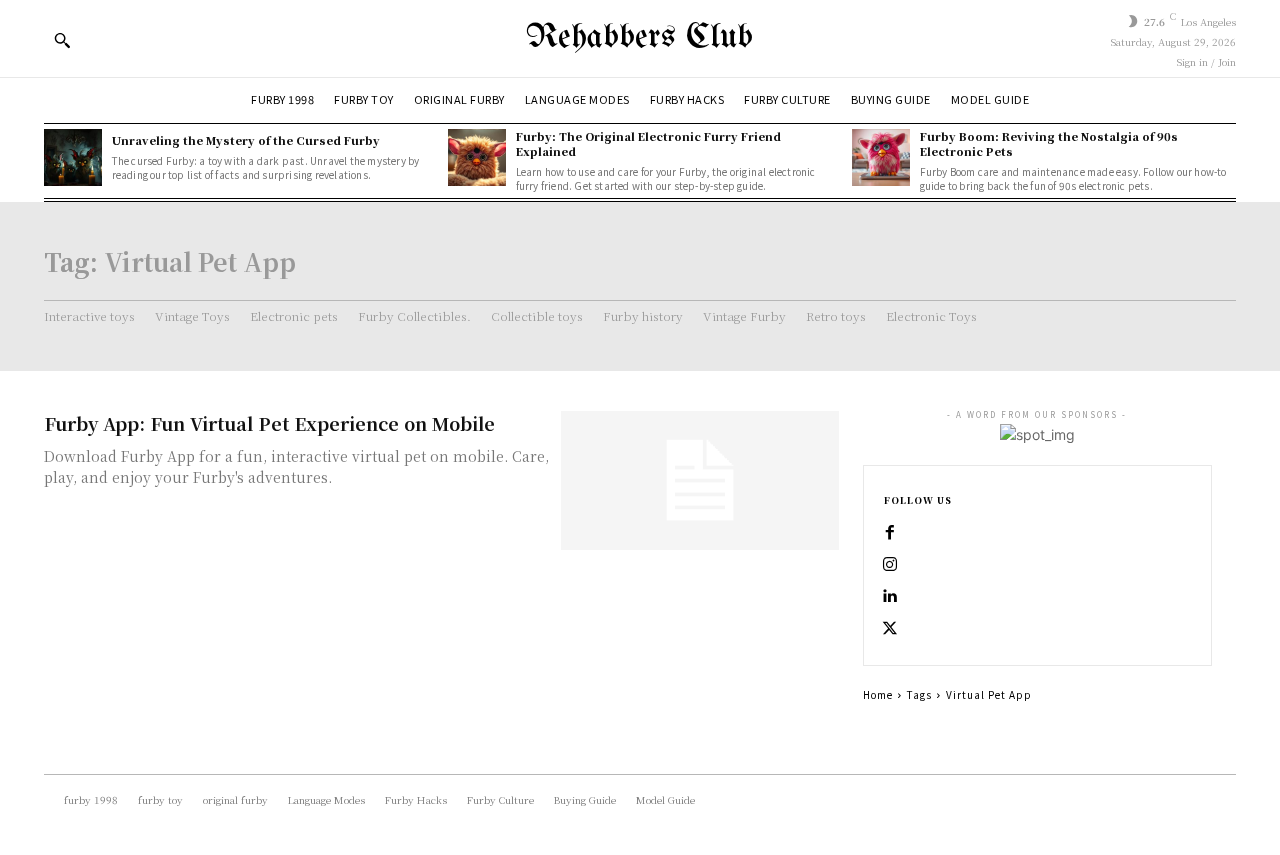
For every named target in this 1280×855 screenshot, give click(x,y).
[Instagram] (890, 565)
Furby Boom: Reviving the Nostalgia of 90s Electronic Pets (1049, 143)
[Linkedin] (890, 597)
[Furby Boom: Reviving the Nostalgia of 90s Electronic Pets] (881, 158)
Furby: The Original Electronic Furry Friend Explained (648, 143)
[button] (62, 40)
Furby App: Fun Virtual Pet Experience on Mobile (269, 423)
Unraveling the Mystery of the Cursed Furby (246, 140)
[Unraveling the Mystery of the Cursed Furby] (73, 158)
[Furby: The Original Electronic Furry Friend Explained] (477, 158)
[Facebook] (890, 533)
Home (878, 694)
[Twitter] (890, 629)
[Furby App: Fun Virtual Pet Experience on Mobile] (700, 480)
